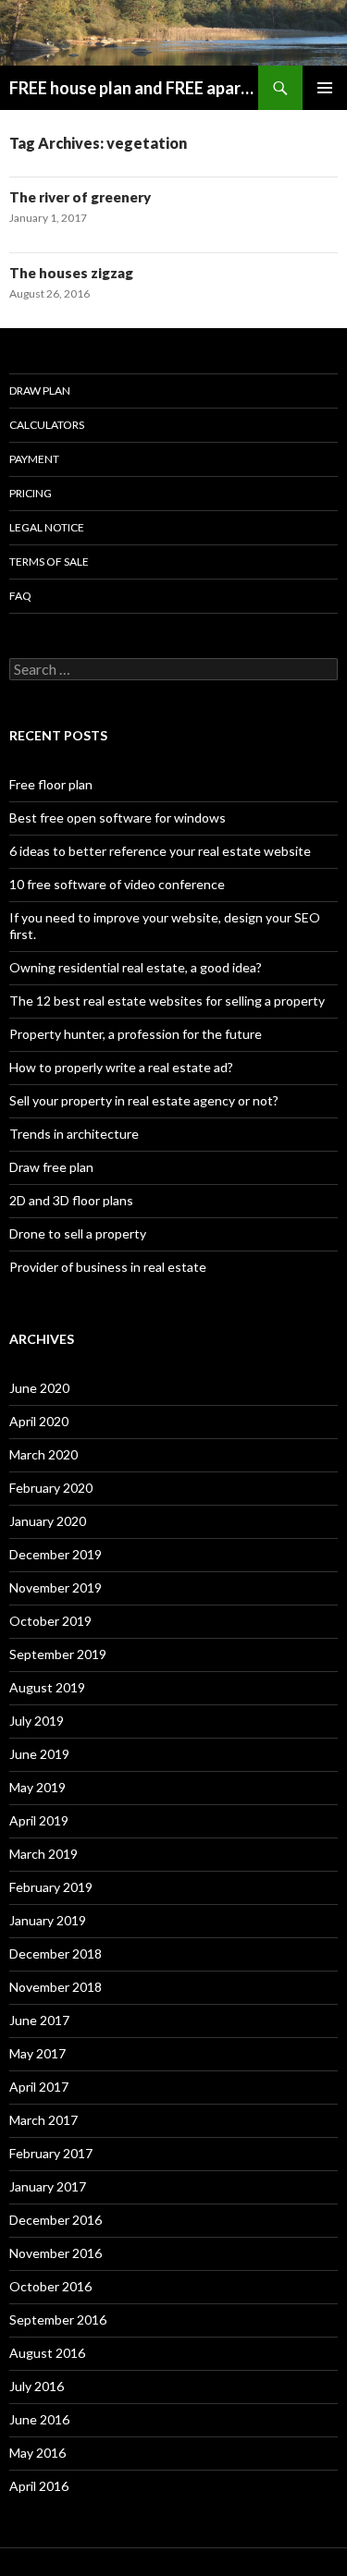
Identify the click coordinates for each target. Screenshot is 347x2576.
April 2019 (39, 1820)
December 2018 (56, 1953)
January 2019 (48, 1920)
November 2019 (56, 1587)
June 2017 (39, 2020)
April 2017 (39, 2087)
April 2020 (39, 1421)
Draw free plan (51, 1167)
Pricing (31, 493)
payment (34, 459)
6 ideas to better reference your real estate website (160, 851)
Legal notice (47, 527)
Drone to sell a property (78, 1233)
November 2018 (56, 1987)
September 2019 (58, 1654)
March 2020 (43, 1454)
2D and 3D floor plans (71, 1200)
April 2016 (39, 2486)
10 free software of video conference (117, 884)
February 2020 (51, 1488)
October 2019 (50, 1621)
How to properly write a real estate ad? (121, 1067)
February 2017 (51, 2153)
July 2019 (37, 1721)
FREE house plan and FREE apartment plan (134, 88)
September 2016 (58, 2320)
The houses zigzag (71, 273)
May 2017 (37, 2053)
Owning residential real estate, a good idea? (136, 967)
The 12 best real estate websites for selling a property (167, 1001)
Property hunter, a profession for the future (136, 1034)
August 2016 (47, 2353)
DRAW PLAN (40, 391)
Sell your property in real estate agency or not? (144, 1100)
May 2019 (37, 1787)
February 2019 (51, 1887)
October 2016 (50, 2286)
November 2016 (56, 2253)
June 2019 (39, 1754)
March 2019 (43, 1854)
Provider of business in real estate (108, 1267)
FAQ (20, 596)
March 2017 (43, 2120)
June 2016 (39, 2419)
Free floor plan (51, 784)
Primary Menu (325, 88)
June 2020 (39, 1388)
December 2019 (56, 1554)
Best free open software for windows (118, 818)
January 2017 (48, 2186)
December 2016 (56, 2220)
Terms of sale (49, 562)
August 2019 (47, 1687)
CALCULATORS (47, 425)
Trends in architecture (74, 1134)
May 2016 (37, 2453)
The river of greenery (80, 197)
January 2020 (48, 1521)
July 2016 (37, 2386)
